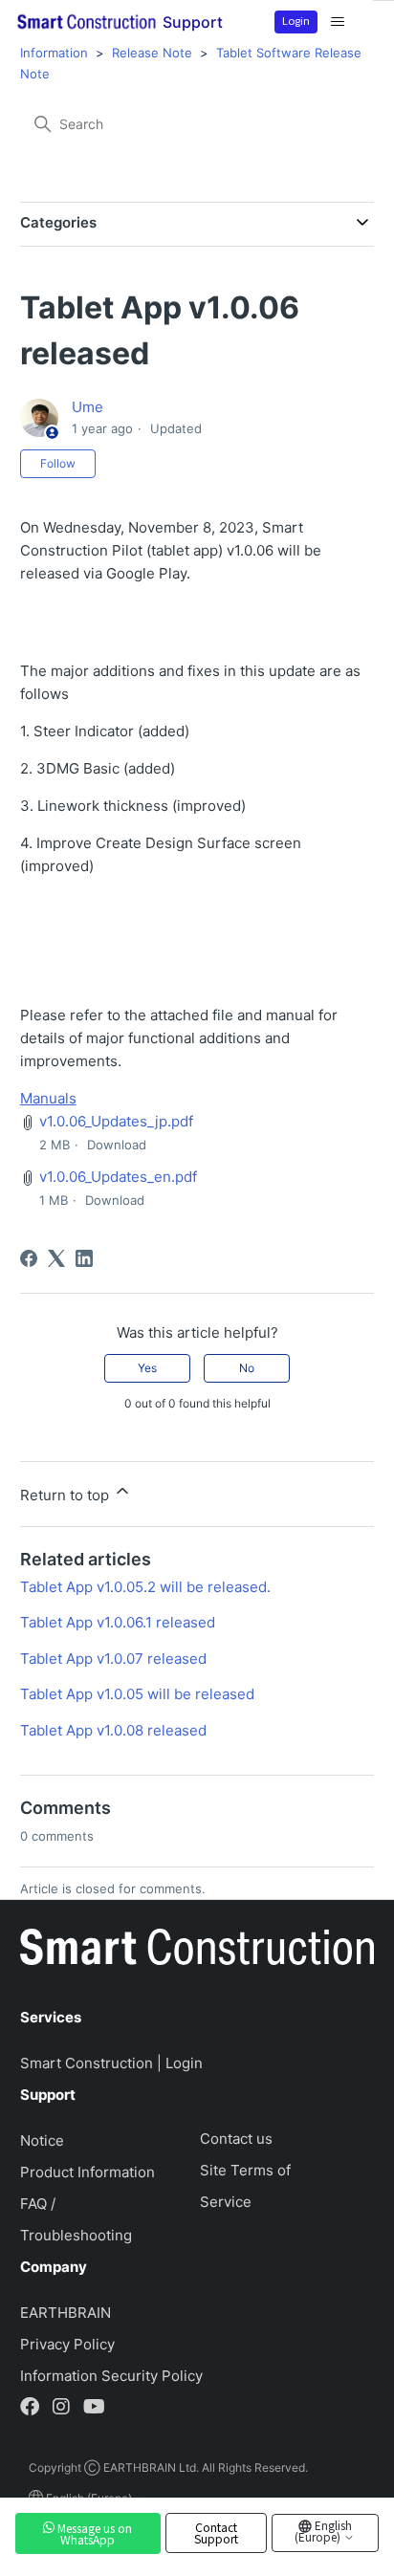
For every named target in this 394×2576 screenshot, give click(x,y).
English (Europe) (323, 2531)
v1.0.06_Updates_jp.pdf (116, 1121)
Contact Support (216, 2533)
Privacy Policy (67, 2344)
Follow (58, 463)
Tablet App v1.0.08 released (113, 1730)
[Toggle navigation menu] (338, 22)
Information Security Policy (111, 2376)
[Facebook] (29, 1258)
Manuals (48, 1098)
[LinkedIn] (84, 1258)
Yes (147, 1368)
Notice (42, 2140)
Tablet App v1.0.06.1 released (118, 1622)
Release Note (152, 53)
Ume (88, 407)
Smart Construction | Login (111, 2063)
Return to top (66, 1495)
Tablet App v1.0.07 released (113, 1659)
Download (117, 1145)
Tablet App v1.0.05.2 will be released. (145, 1587)
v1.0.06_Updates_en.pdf (118, 1177)
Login (296, 20)
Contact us (236, 2139)
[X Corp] (56, 1258)
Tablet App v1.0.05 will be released (137, 1694)
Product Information (88, 2172)
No (247, 1368)
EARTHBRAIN (66, 2313)
